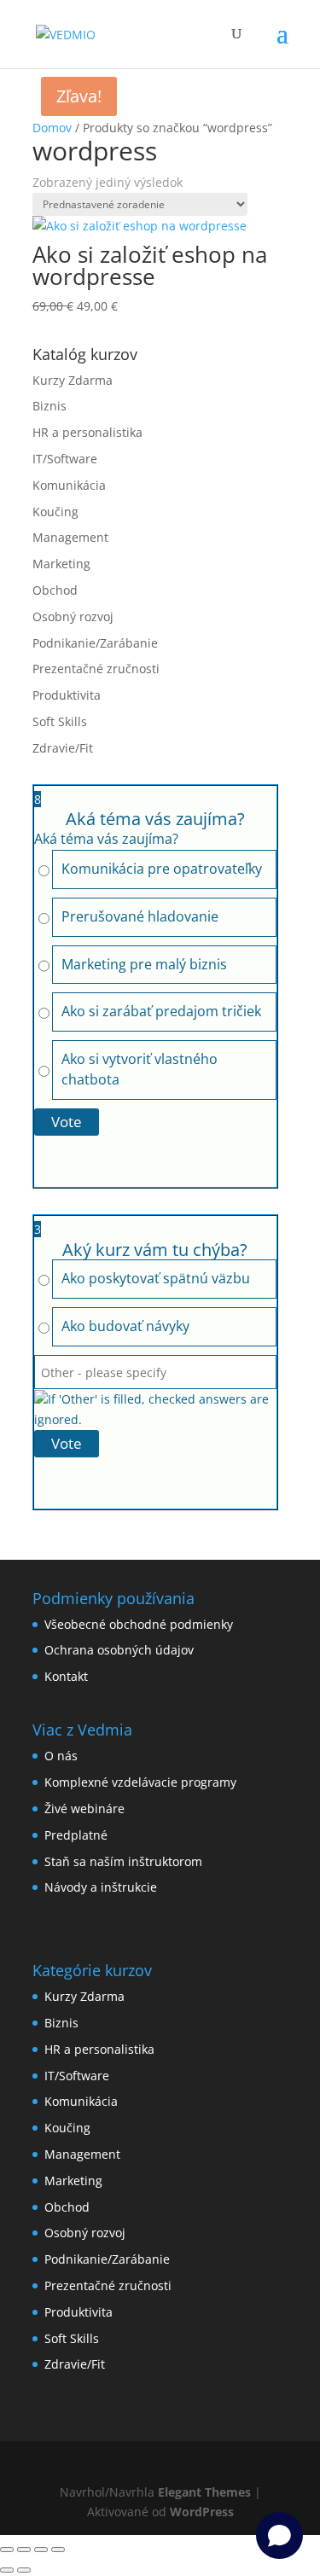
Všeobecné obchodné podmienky (139, 1624)
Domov (52, 128)
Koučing (55, 512)
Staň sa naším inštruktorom (123, 1861)
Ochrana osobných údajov (119, 1650)
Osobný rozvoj (73, 616)
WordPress (202, 2512)
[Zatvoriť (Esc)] (58, 2550)
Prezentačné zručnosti (96, 669)
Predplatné (76, 1835)
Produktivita (67, 695)
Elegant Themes (204, 2492)
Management (70, 537)
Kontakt (66, 1676)
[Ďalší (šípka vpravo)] (24, 2570)
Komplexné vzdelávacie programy (140, 1782)
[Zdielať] (41, 2550)
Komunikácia (69, 485)
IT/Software (65, 459)
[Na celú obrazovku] (24, 2550)
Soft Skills (60, 721)
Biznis (49, 406)
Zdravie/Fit (63, 748)
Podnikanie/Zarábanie (95, 643)
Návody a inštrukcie (101, 1887)
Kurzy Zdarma (73, 380)
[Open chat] (279, 2535)
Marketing (61, 564)
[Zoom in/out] (7, 2550)
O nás (61, 1756)
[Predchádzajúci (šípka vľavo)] (7, 2570)
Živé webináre (84, 1808)
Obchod (55, 590)
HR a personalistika (87, 432)
